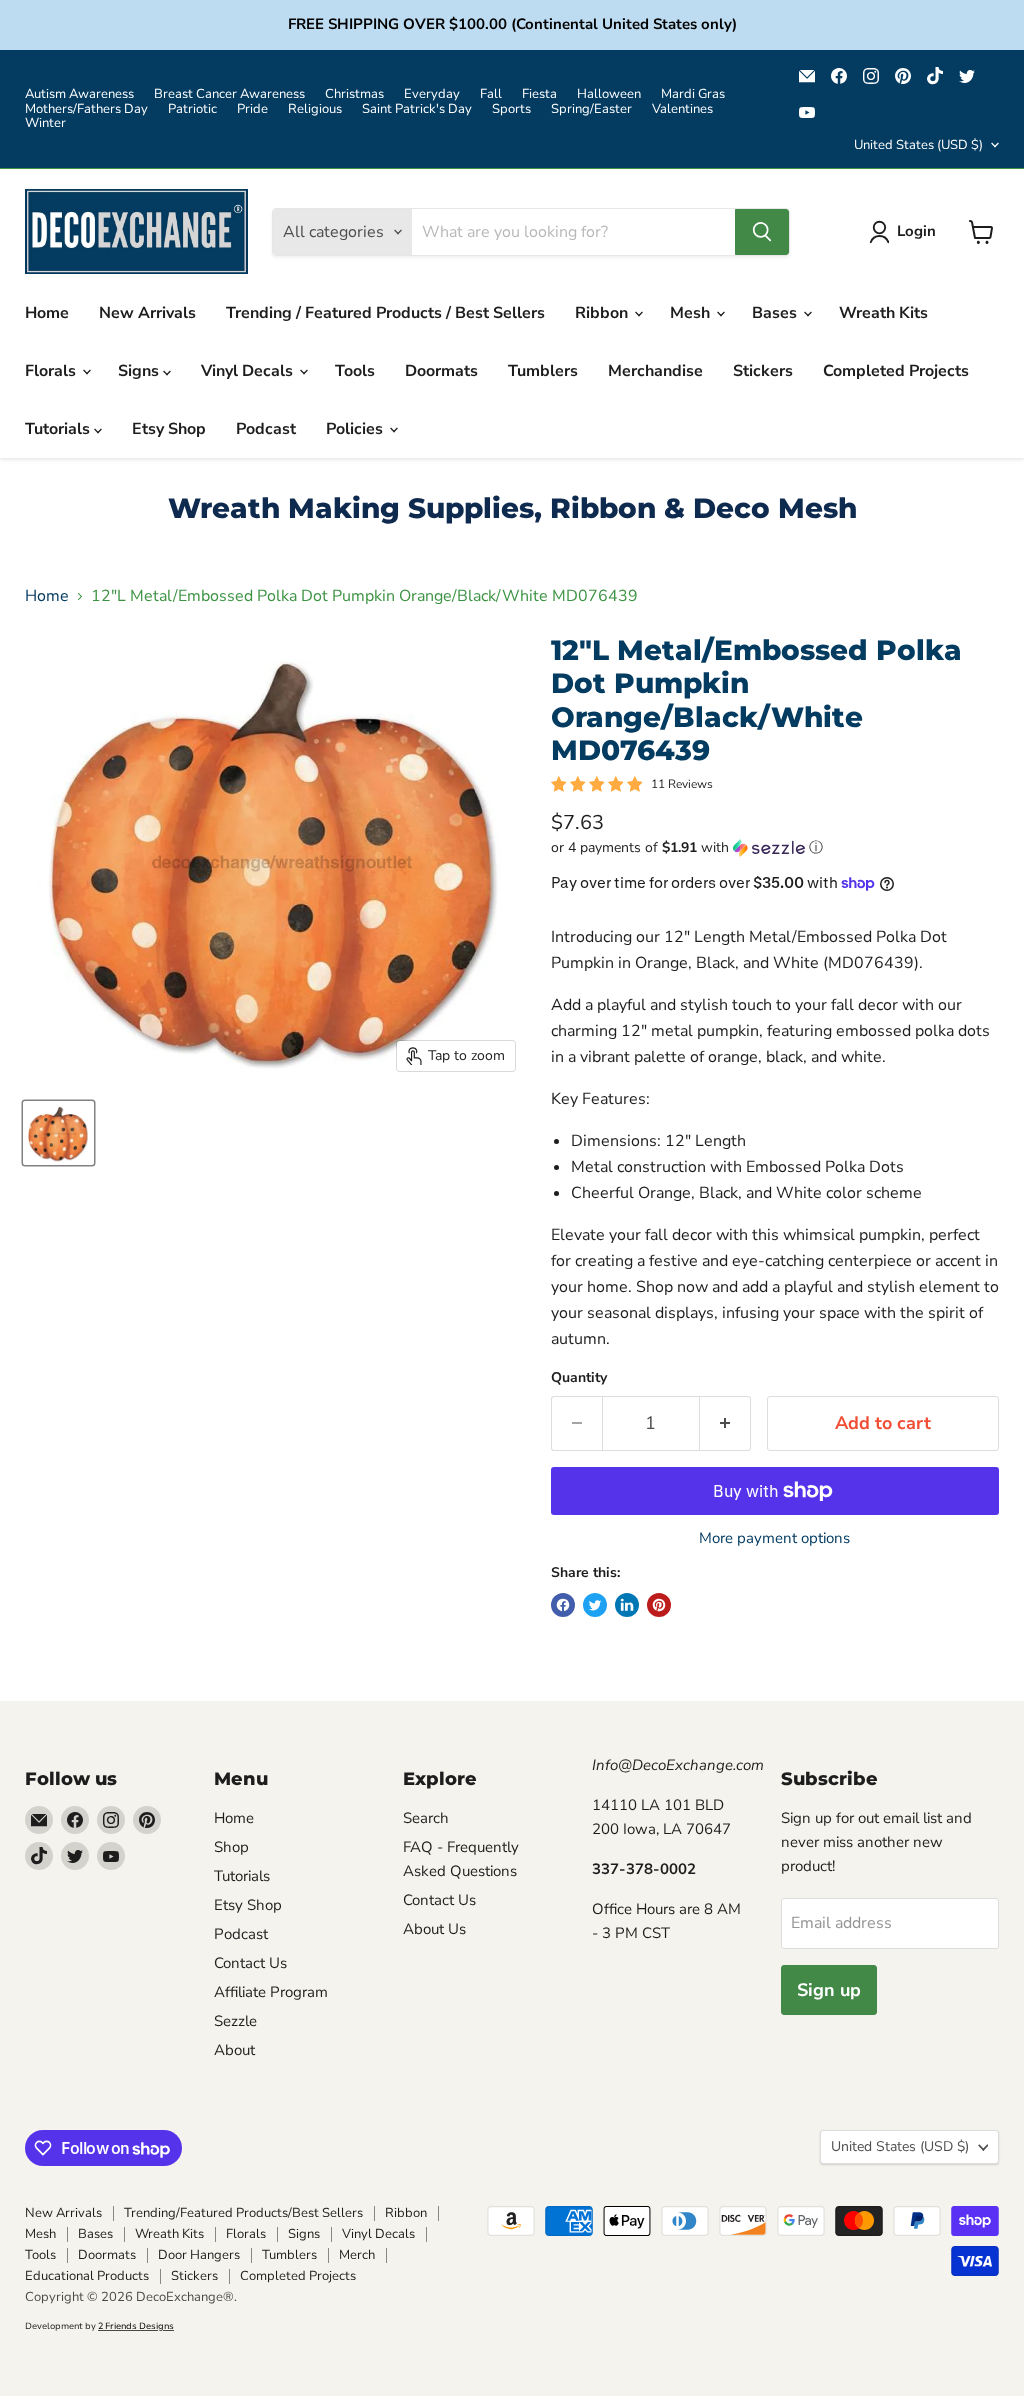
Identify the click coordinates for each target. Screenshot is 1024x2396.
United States (918, 145)
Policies (356, 429)
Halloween (609, 94)
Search (426, 1818)
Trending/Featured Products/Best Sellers (243, 2213)
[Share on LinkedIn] (627, 1605)
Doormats (441, 371)
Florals (52, 371)
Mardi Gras (693, 94)
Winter (45, 123)
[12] (58, 1133)
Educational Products (87, 2276)
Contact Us (250, 1963)
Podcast (266, 429)
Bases (776, 313)
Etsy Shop (169, 429)
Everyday (432, 94)
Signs (140, 371)
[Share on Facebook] (563, 1605)
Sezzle (235, 2021)
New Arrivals (147, 313)
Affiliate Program (271, 1992)
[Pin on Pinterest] (659, 1605)
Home (47, 313)
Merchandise (655, 371)
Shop (231, 1847)
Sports (511, 109)
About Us (434, 1929)
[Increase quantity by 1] (725, 1423)
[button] (775, 847)
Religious (315, 109)
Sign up (829, 1990)
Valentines (682, 109)
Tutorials (59, 429)
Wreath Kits (883, 313)
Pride (252, 109)
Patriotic (192, 109)
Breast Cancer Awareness (229, 94)
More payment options (774, 1538)
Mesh (692, 313)
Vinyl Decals (249, 371)
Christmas (354, 94)
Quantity (579, 1378)
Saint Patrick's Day (417, 109)
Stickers (763, 371)
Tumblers (543, 371)
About (234, 2050)
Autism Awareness (79, 94)
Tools (355, 371)
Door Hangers (199, 2255)
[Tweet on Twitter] (595, 1605)
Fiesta (539, 94)
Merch (357, 2255)
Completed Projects (896, 371)
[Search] (762, 232)
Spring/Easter (591, 109)
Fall (491, 94)
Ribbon (603, 313)
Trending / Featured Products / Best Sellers (385, 313)
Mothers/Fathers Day (86, 109)
